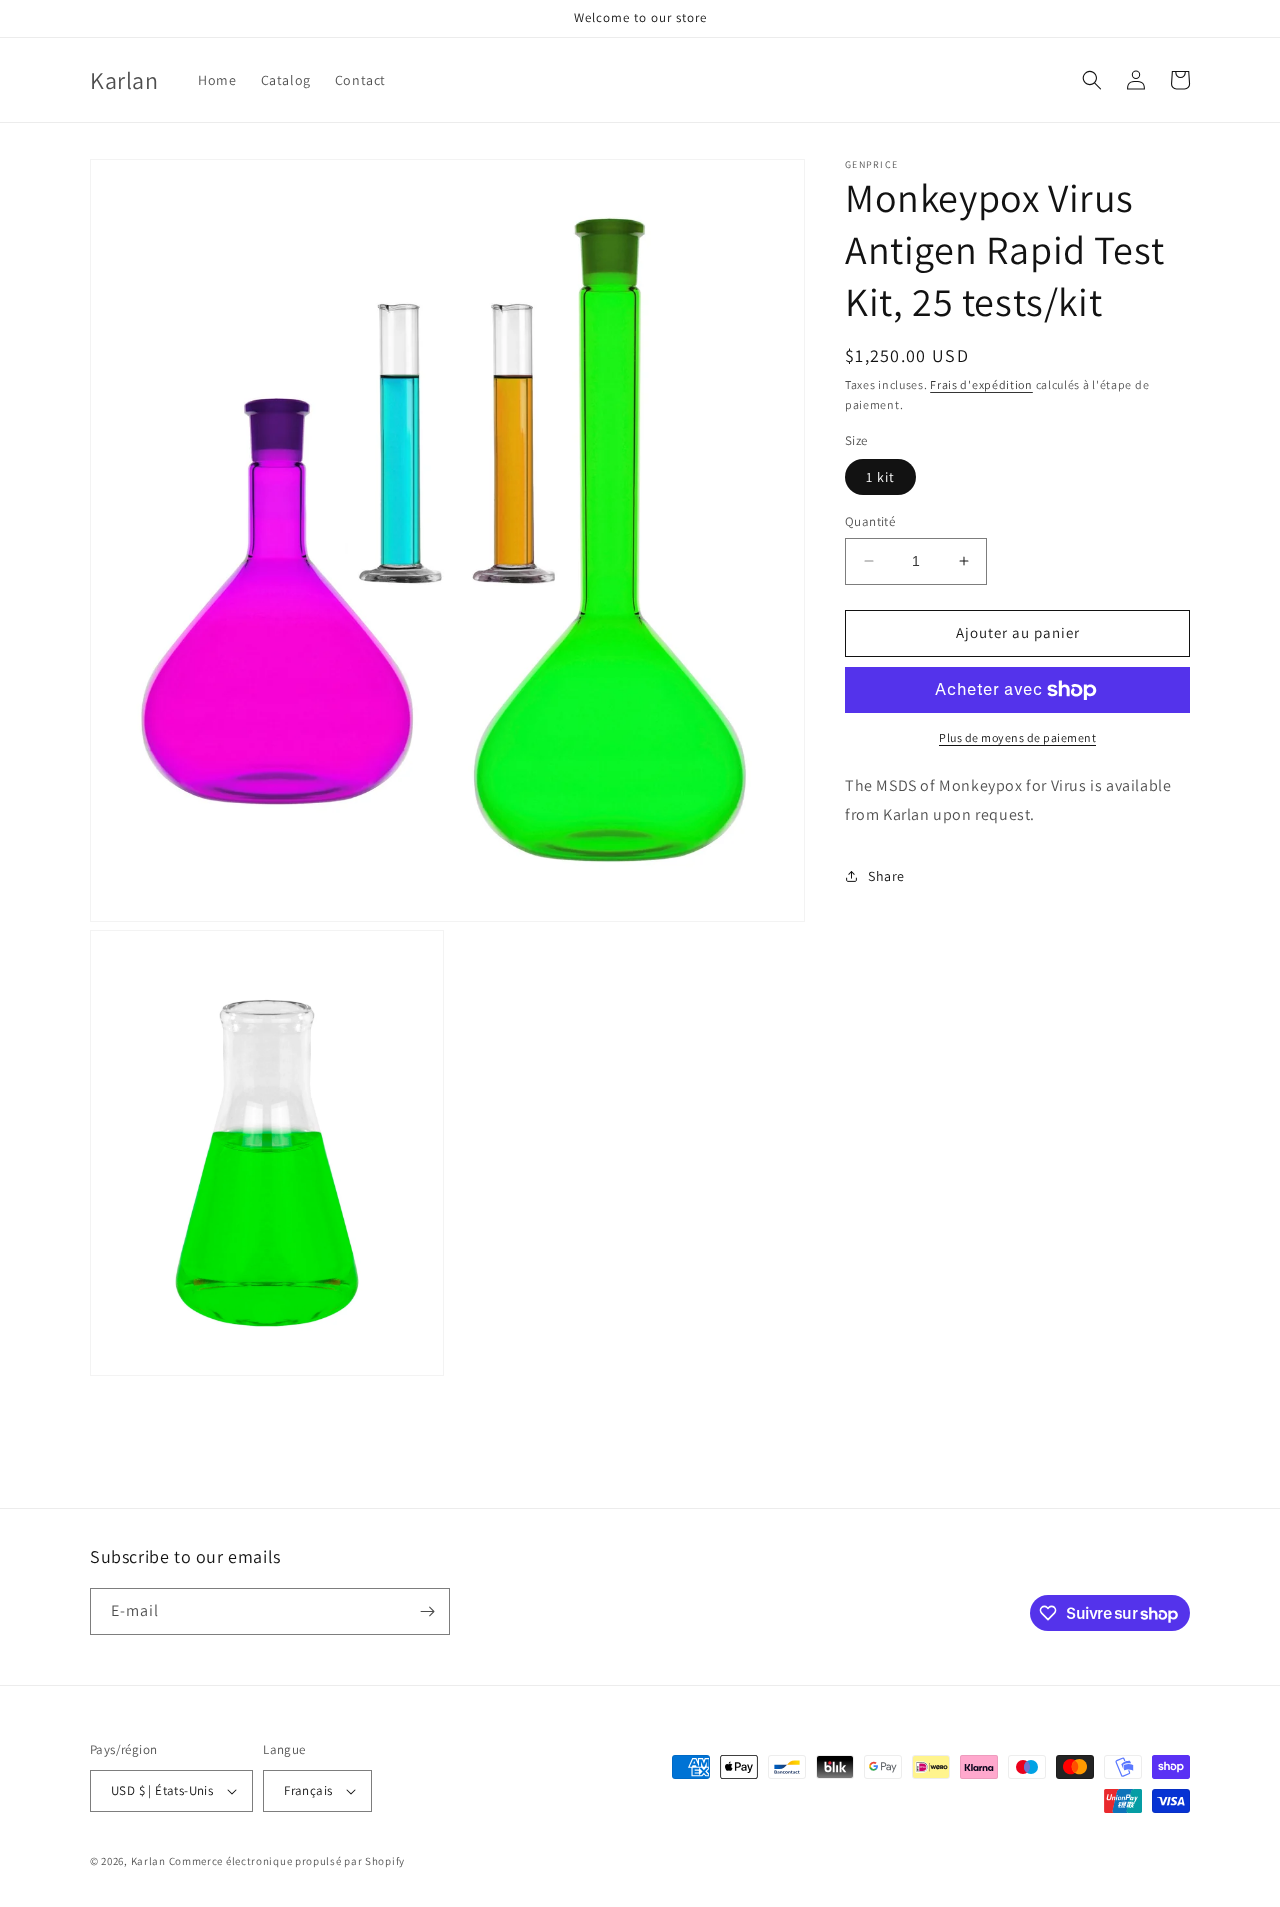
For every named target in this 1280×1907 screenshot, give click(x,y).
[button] (1092, 80)
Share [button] (886, 876)
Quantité (870, 521)
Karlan (148, 1861)
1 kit (880, 477)
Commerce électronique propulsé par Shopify (287, 1861)
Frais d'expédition (981, 384)
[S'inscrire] (427, 1611)
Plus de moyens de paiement (1017, 737)
